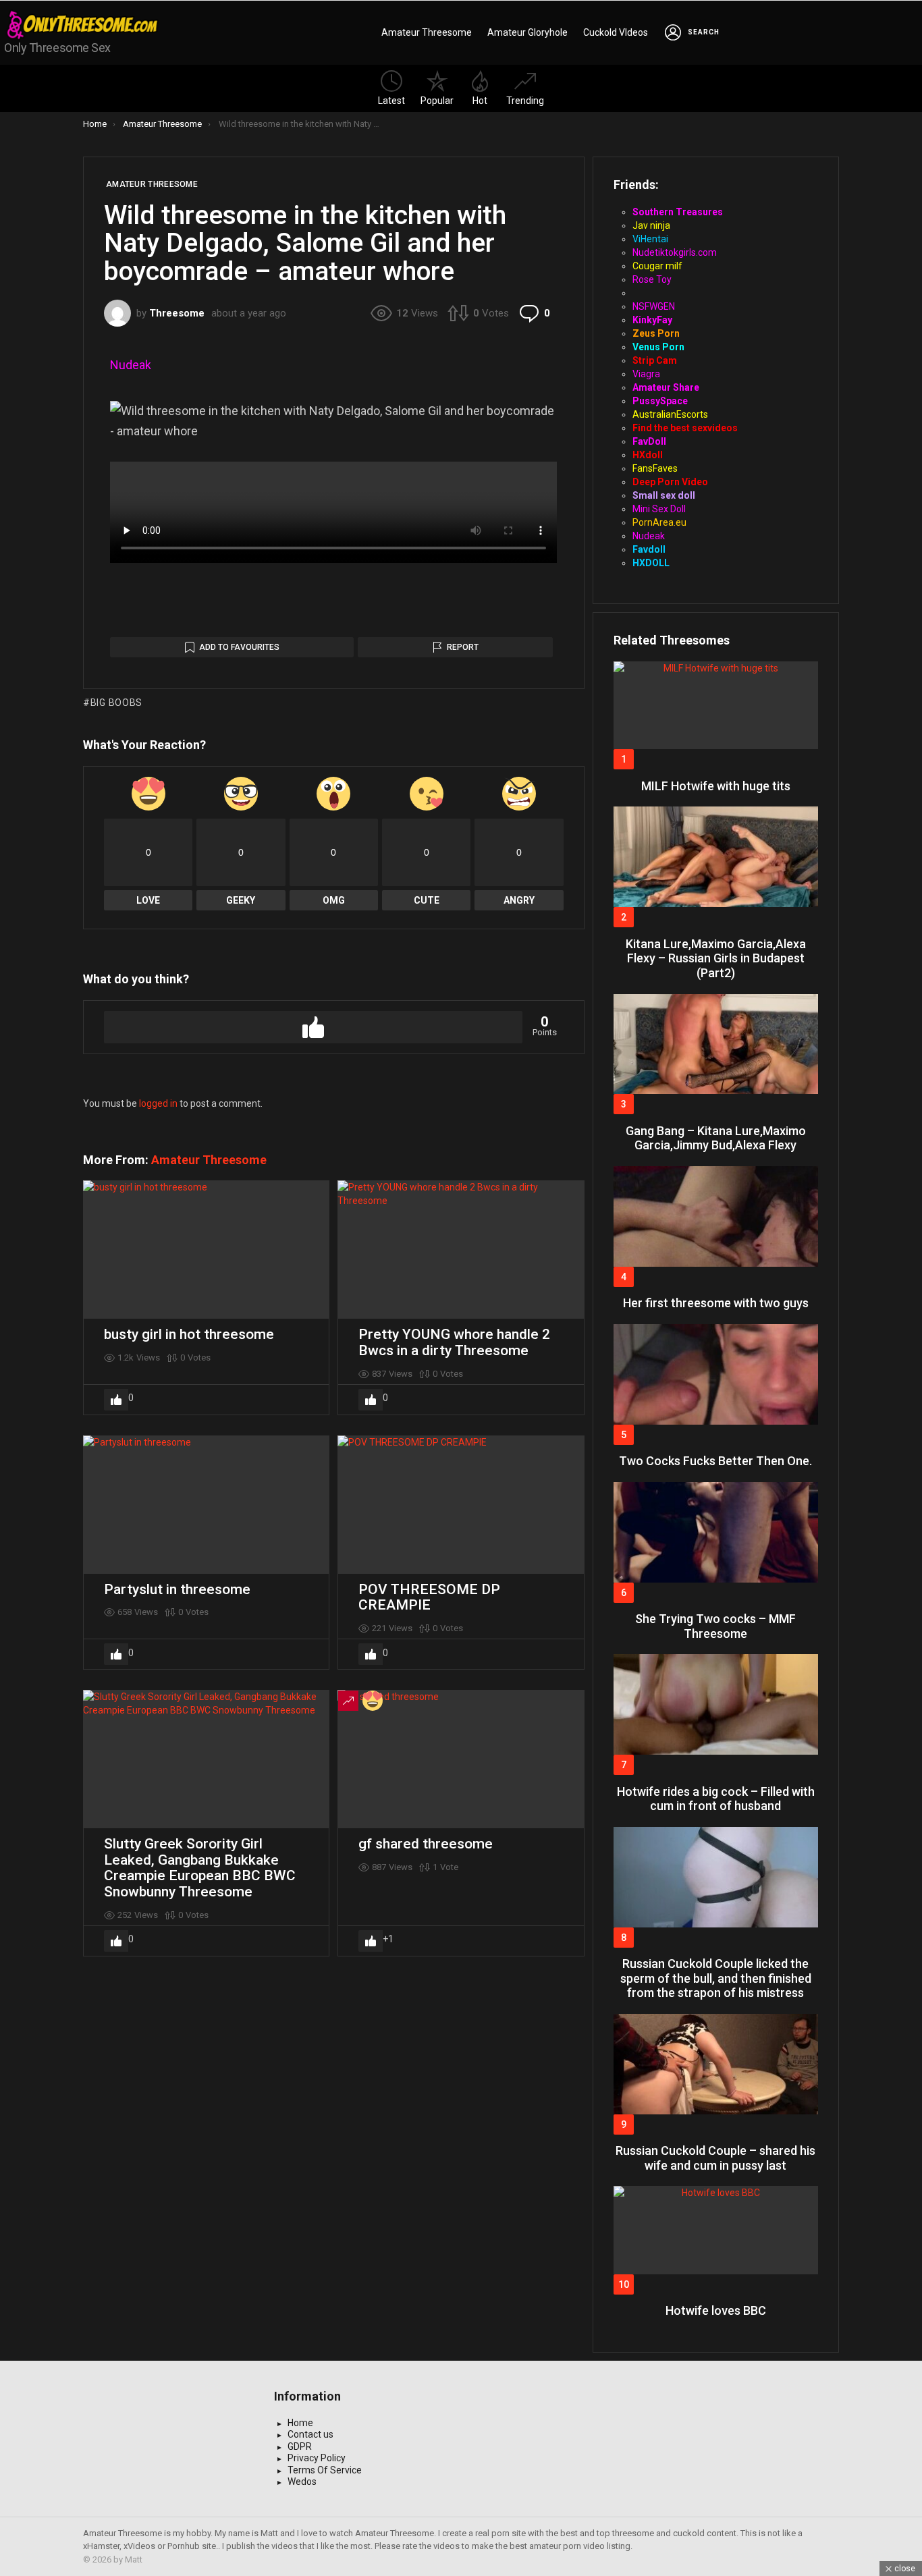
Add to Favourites (239, 647)
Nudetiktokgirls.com (675, 252)
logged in (158, 1103)
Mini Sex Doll (659, 509)
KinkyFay (652, 320)
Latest (391, 101)
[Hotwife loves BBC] (716, 2230)
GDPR (300, 2446)
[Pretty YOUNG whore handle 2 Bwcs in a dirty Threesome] (461, 1250)
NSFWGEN (654, 306)
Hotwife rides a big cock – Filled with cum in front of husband (716, 1799)
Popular (437, 101)
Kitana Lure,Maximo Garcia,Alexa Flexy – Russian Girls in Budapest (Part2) (716, 958)
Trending (525, 101)
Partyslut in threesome (177, 1589)
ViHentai (650, 239)
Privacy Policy (317, 2458)
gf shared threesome (426, 1844)
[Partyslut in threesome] (206, 1505)
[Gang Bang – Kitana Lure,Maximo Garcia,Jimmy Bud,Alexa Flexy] (716, 1044)
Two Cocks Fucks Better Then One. (715, 1461)
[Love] (373, 1701)
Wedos (302, 2482)
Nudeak (131, 365)
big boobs (116, 703)
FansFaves (655, 468)
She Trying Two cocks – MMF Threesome (715, 1626)
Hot (480, 101)
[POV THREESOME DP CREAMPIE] (461, 1505)
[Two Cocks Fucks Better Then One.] (716, 1374)
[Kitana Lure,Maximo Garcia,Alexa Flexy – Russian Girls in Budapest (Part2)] (716, 857)
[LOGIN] (673, 32)
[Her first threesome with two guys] (716, 1216)
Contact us (310, 2434)
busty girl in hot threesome (189, 1334)
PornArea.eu (659, 522)
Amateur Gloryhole (527, 32)
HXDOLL (651, 563)
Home (300, 2423)
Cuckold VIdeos (616, 32)
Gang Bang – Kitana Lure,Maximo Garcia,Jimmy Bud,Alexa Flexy (716, 1138)
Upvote (313, 1027)
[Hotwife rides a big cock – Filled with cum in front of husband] (716, 1704)
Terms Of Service (325, 2470)
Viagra (646, 374)
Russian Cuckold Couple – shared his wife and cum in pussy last (715, 2158)
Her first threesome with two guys (716, 1303)
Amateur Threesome (427, 32)
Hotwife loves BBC (716, 2310)
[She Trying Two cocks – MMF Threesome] (716, 1532)
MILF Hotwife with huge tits (716, 786)
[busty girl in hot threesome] (206, 1250)
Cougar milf (657, 266)
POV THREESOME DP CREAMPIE (429, 1597)
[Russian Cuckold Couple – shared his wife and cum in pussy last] (716, 2064)
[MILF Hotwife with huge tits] (716, 705)
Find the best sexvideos (685, 428)
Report (463, 647)
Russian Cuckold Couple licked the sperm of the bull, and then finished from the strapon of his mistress (716, 1978)
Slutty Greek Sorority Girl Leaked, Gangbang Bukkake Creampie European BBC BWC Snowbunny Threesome (200, 1868)
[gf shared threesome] (461, 1759)
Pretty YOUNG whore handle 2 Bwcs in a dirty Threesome (454, 1342)
